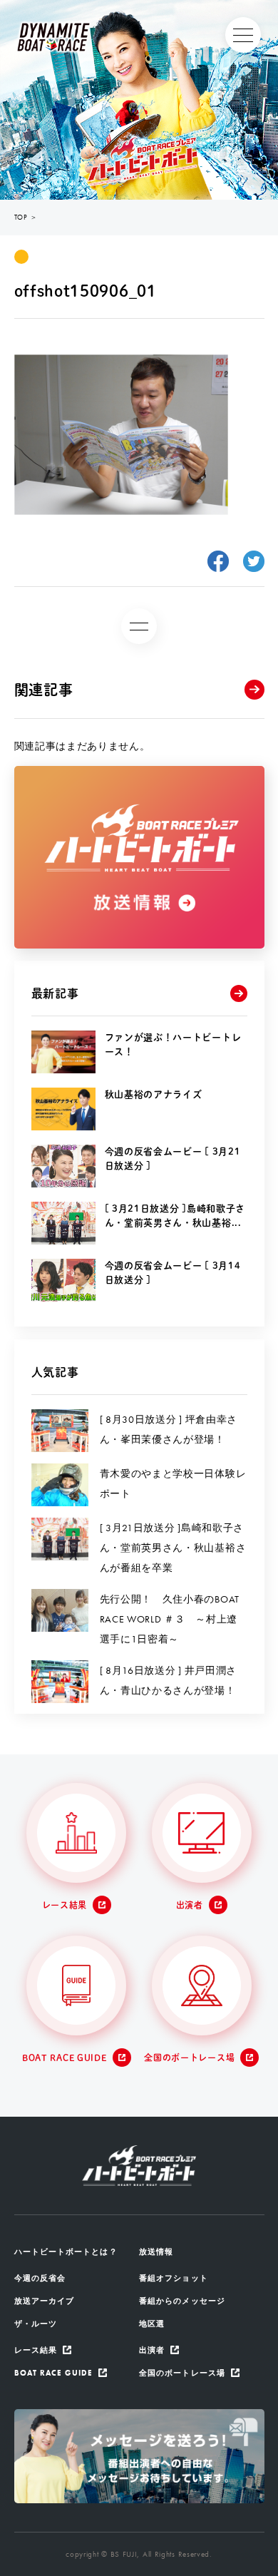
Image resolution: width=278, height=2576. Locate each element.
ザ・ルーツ (36, 2324)
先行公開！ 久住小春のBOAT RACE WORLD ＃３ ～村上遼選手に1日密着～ (170, 1619)
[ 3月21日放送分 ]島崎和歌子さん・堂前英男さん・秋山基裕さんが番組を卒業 (173, 1548)
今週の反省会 (40, 2278)
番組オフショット (174, 2278)
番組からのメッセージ (182, 2301)
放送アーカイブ (45, 2301)
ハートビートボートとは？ (66, 2252)
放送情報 (156, 2252)
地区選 (152, 2324)
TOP (21, 217)
